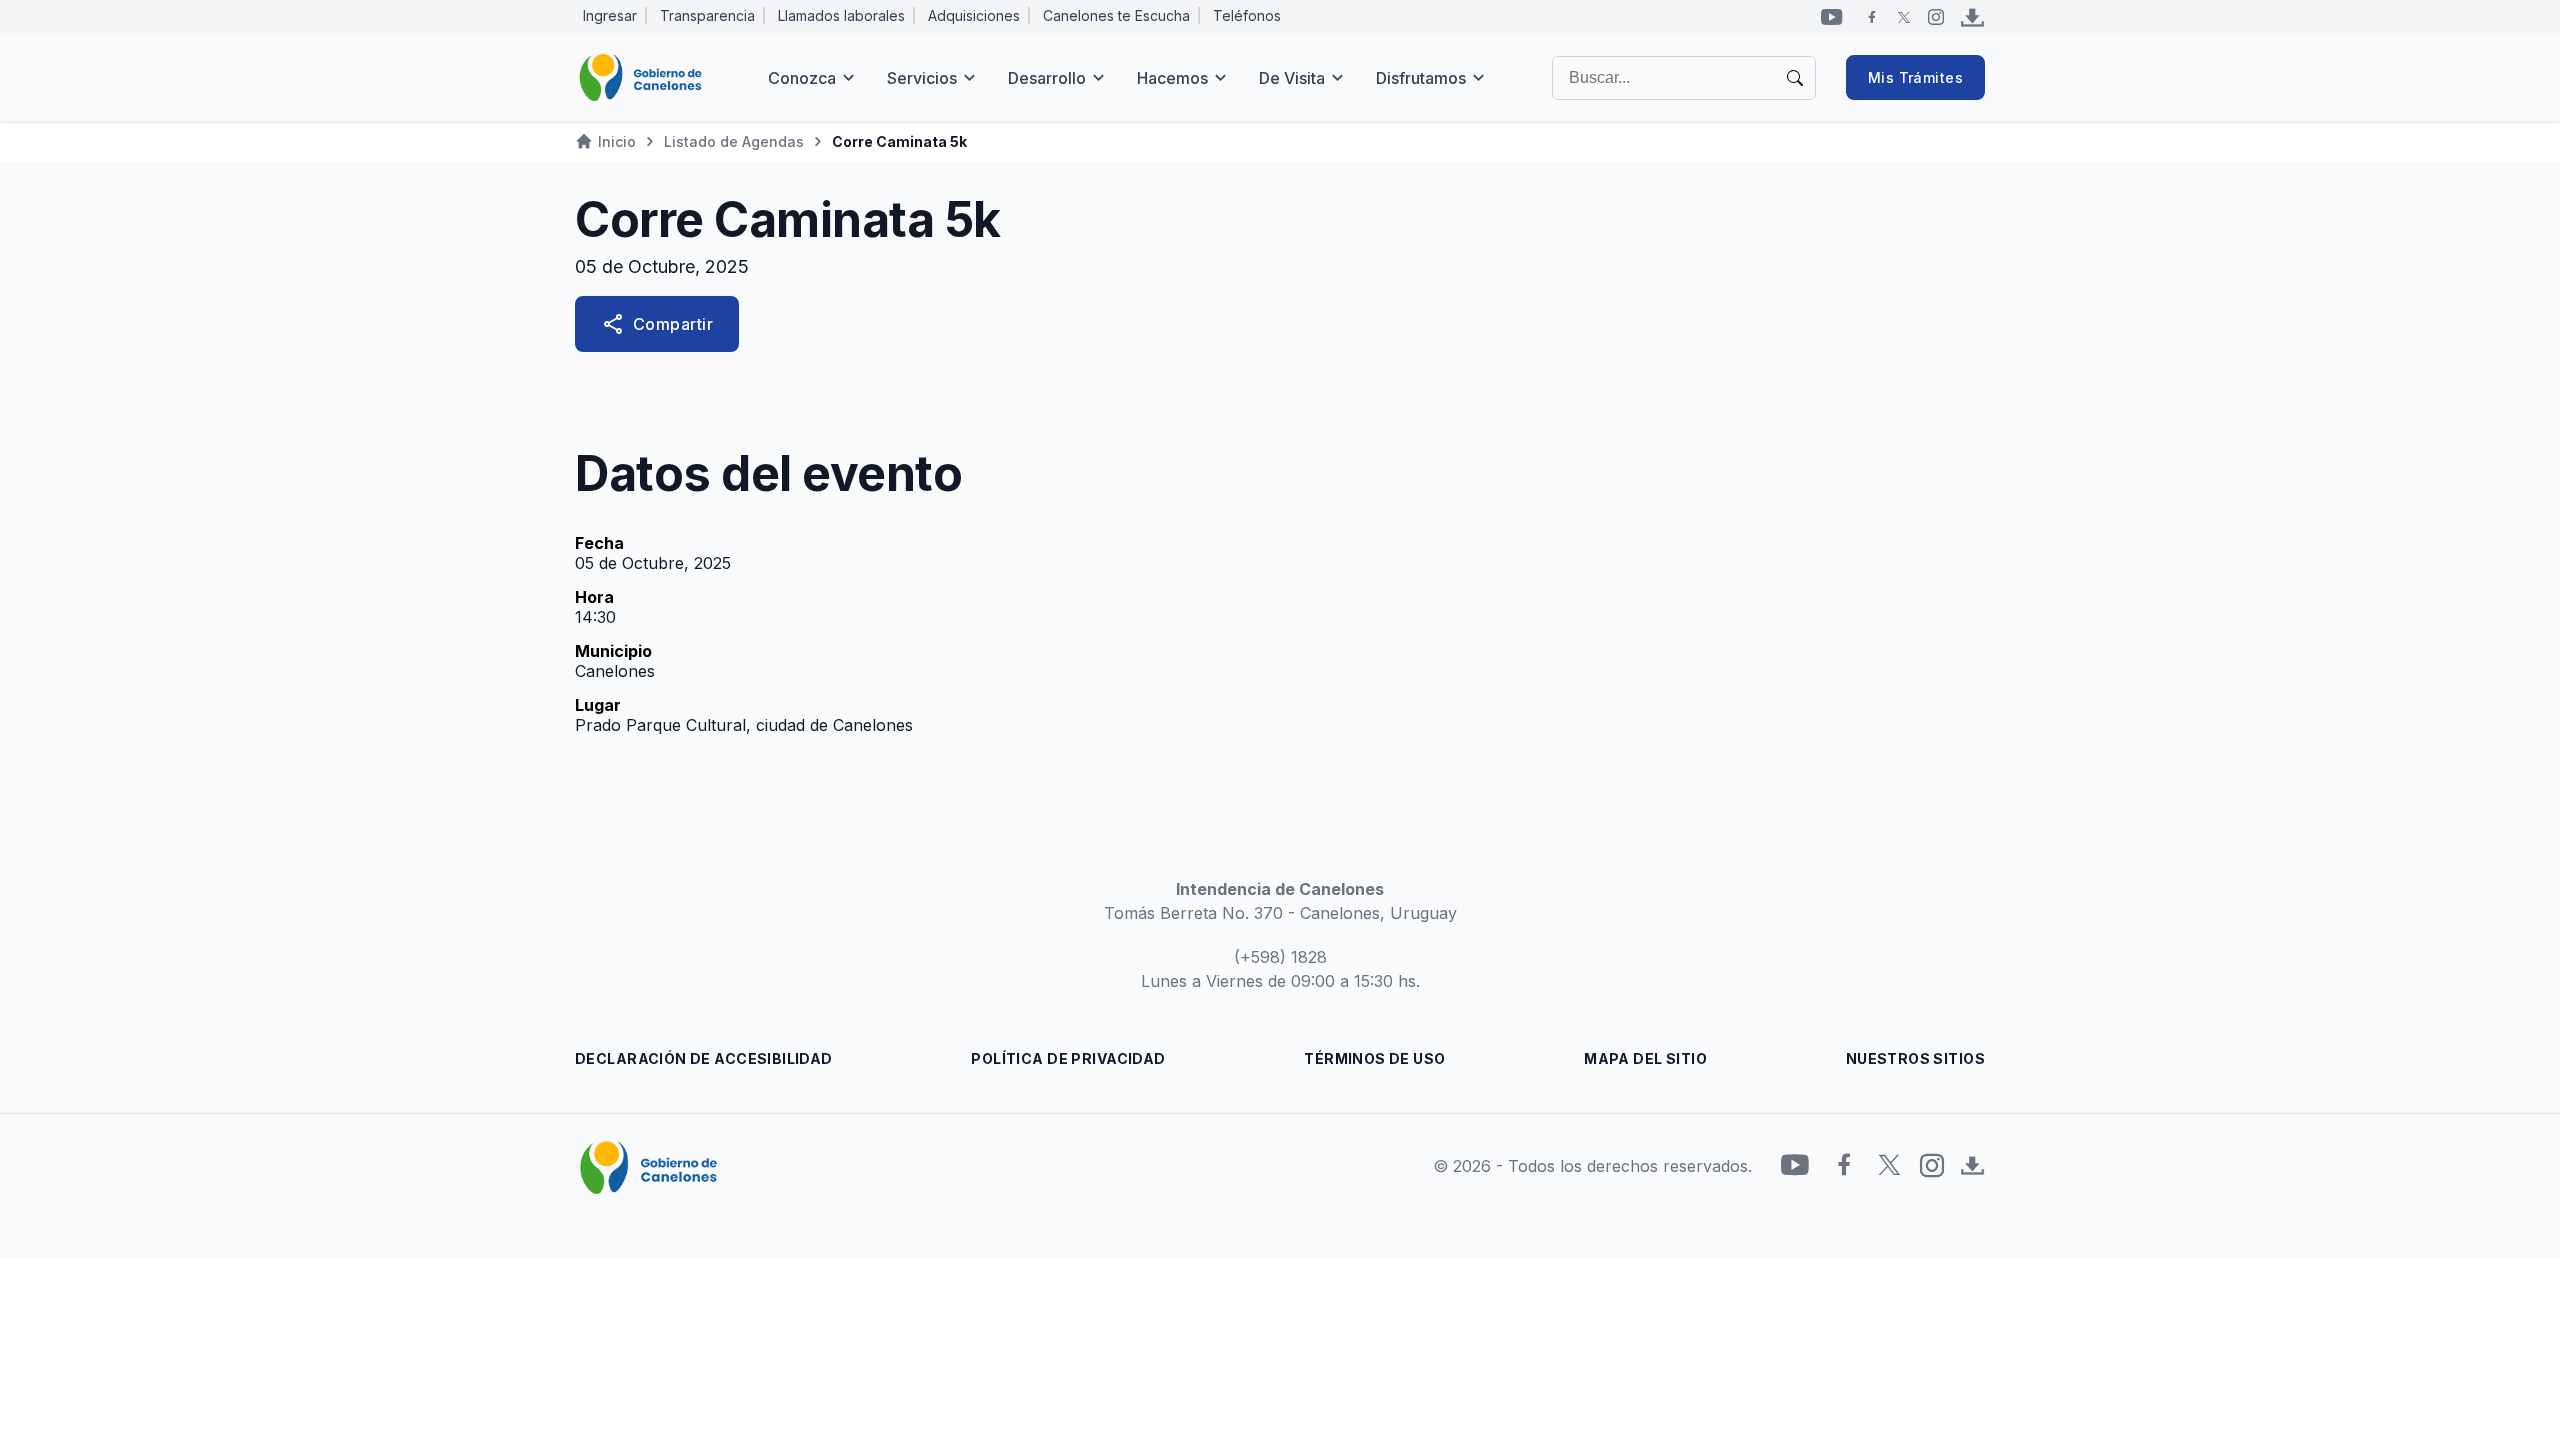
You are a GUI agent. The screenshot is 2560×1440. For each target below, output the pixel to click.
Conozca (802, 78)
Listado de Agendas (734, 141)
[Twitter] (1904, 17)
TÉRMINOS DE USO (1374, 1058)
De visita (1292, 78)
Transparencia (707, 15)
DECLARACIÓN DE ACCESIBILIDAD (704, 1058)
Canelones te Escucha (1116, 15)
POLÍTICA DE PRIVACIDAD (1068, 1058)
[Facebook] (1872, 17)
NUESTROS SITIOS (1915, 1058)
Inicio (617, 141)
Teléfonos (1247, 15)
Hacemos (1172, 78)
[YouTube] (1832, 17)
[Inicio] (640, 78)
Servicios (922, 78)
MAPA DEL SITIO (1645, 1058)
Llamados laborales (841, 15)
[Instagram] (1936, 17)
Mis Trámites (1915, 77)
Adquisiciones (974, 15)
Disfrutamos (1421, 78)
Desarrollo (1047, 78)
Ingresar (610, 15)
